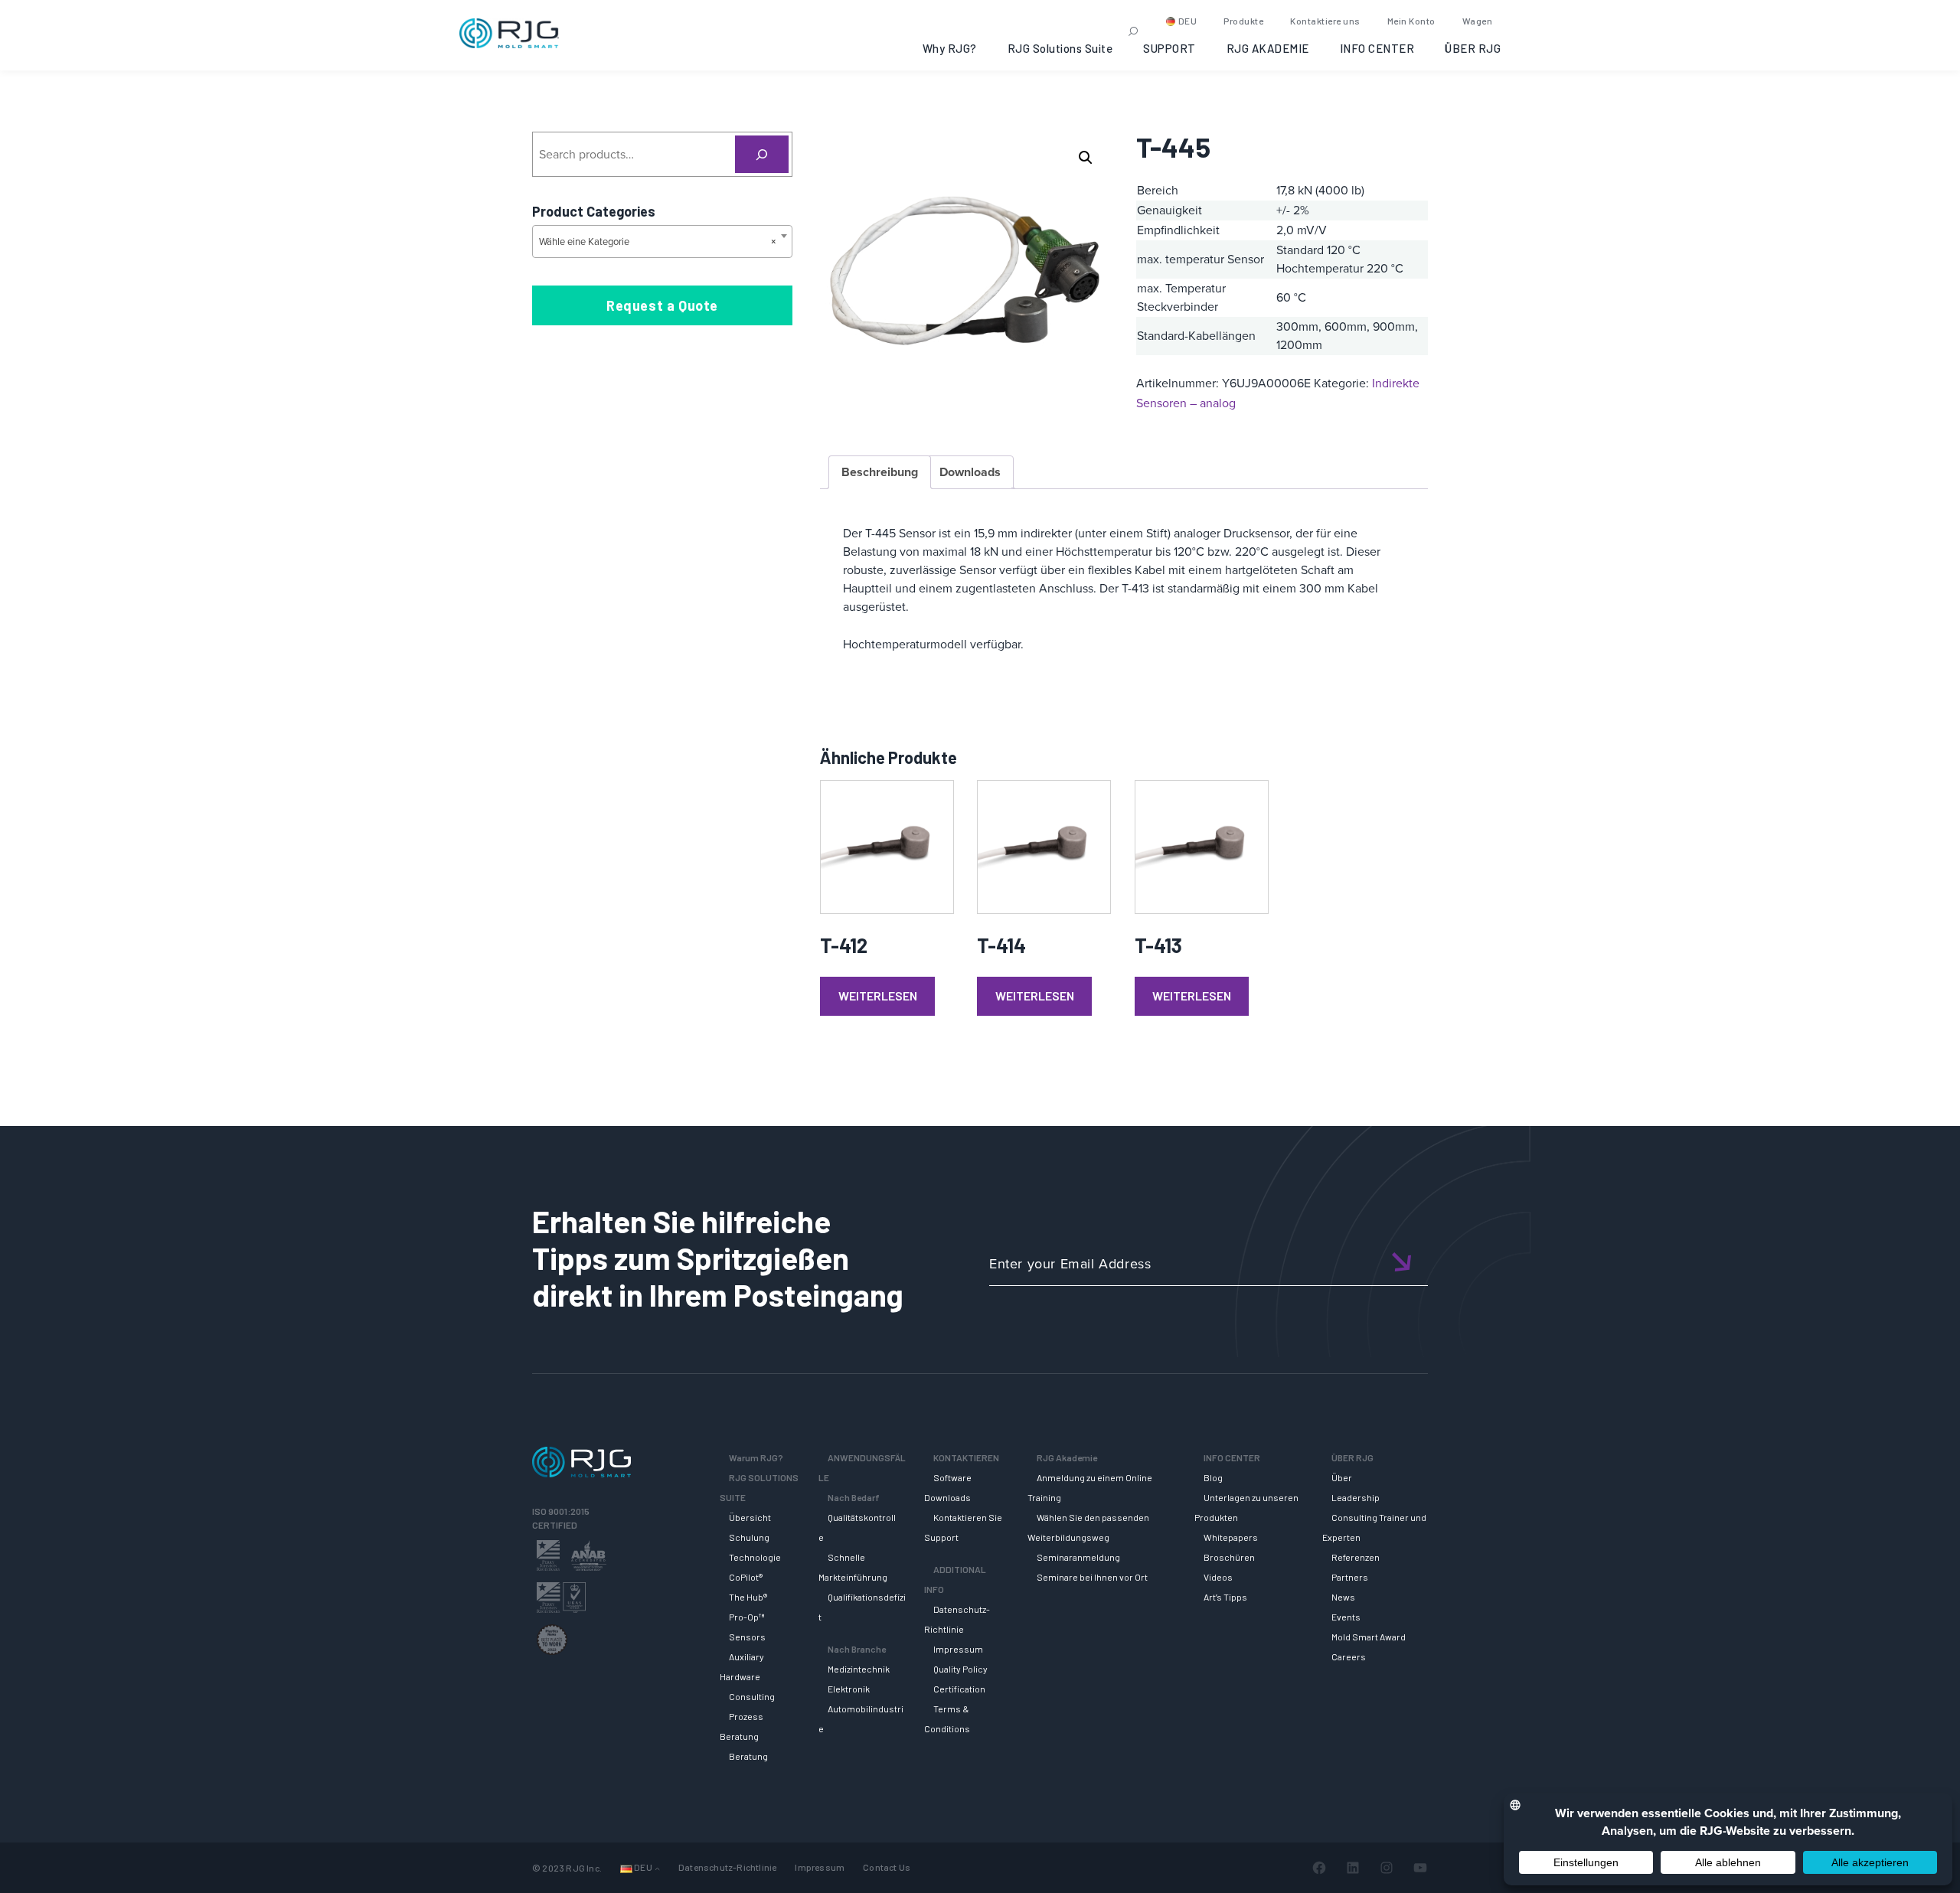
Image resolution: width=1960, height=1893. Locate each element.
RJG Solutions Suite (1060, 48)
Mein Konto (1411, 21)
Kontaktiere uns (1325, 21)
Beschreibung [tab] (880, 472)
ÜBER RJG (1473, 48)
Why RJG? (950, 48)
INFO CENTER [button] (1377, 48)
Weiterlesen (878, 995)
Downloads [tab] (970, 472)
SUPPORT (1169, 48)
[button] (1086, 158)
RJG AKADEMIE (1268, 48)
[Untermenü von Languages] (657, 1868)
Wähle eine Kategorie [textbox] (658, 242)
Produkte (1243, 21)
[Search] (762, 154)
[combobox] (662, 242)
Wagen (1478, 21)
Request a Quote (662, 305)
